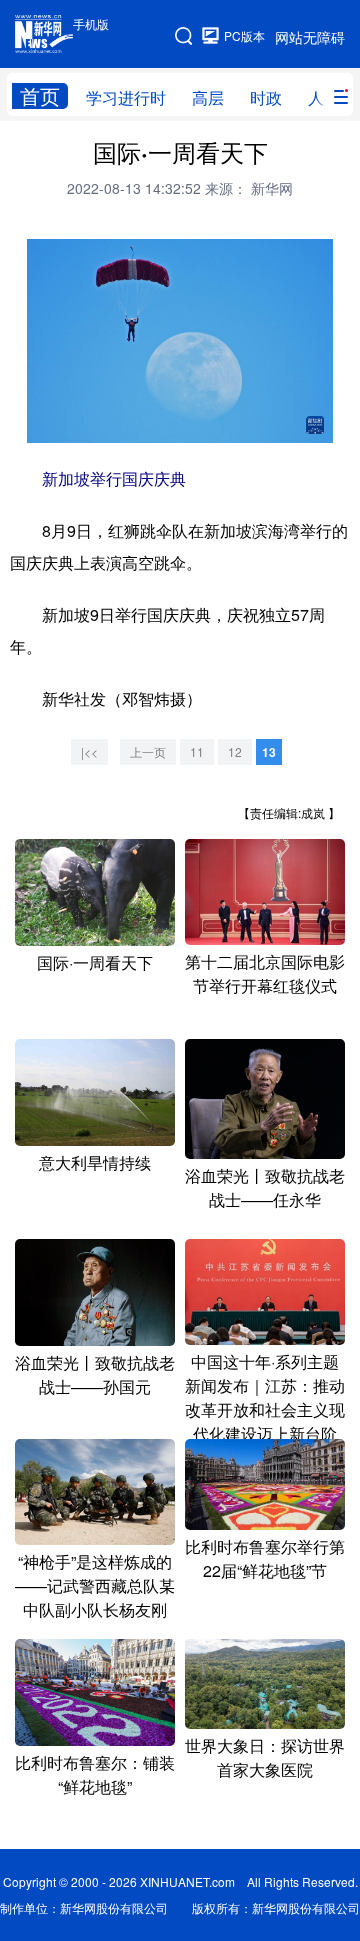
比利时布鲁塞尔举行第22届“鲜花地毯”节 (265, 1558)
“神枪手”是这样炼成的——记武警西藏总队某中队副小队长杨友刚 (95, 1585)
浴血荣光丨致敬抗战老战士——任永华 (265, 1187)
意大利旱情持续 (95, 1162)
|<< (89, 751)
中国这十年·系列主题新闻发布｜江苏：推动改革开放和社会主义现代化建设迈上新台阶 (265, 1397)
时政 (266, 97)
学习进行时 (126, 97)
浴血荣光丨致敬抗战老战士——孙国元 (95, 1374)
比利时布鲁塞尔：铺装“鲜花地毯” (95, 1774)
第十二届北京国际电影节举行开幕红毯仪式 (265, 973)
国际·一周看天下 (95, 962)
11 (197, 751)
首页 (40, 96)
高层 (208, 97)
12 (235, 751)
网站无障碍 (310, 37)
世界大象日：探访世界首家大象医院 (265, 1757)
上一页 (148, 751)
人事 (324, 97)
